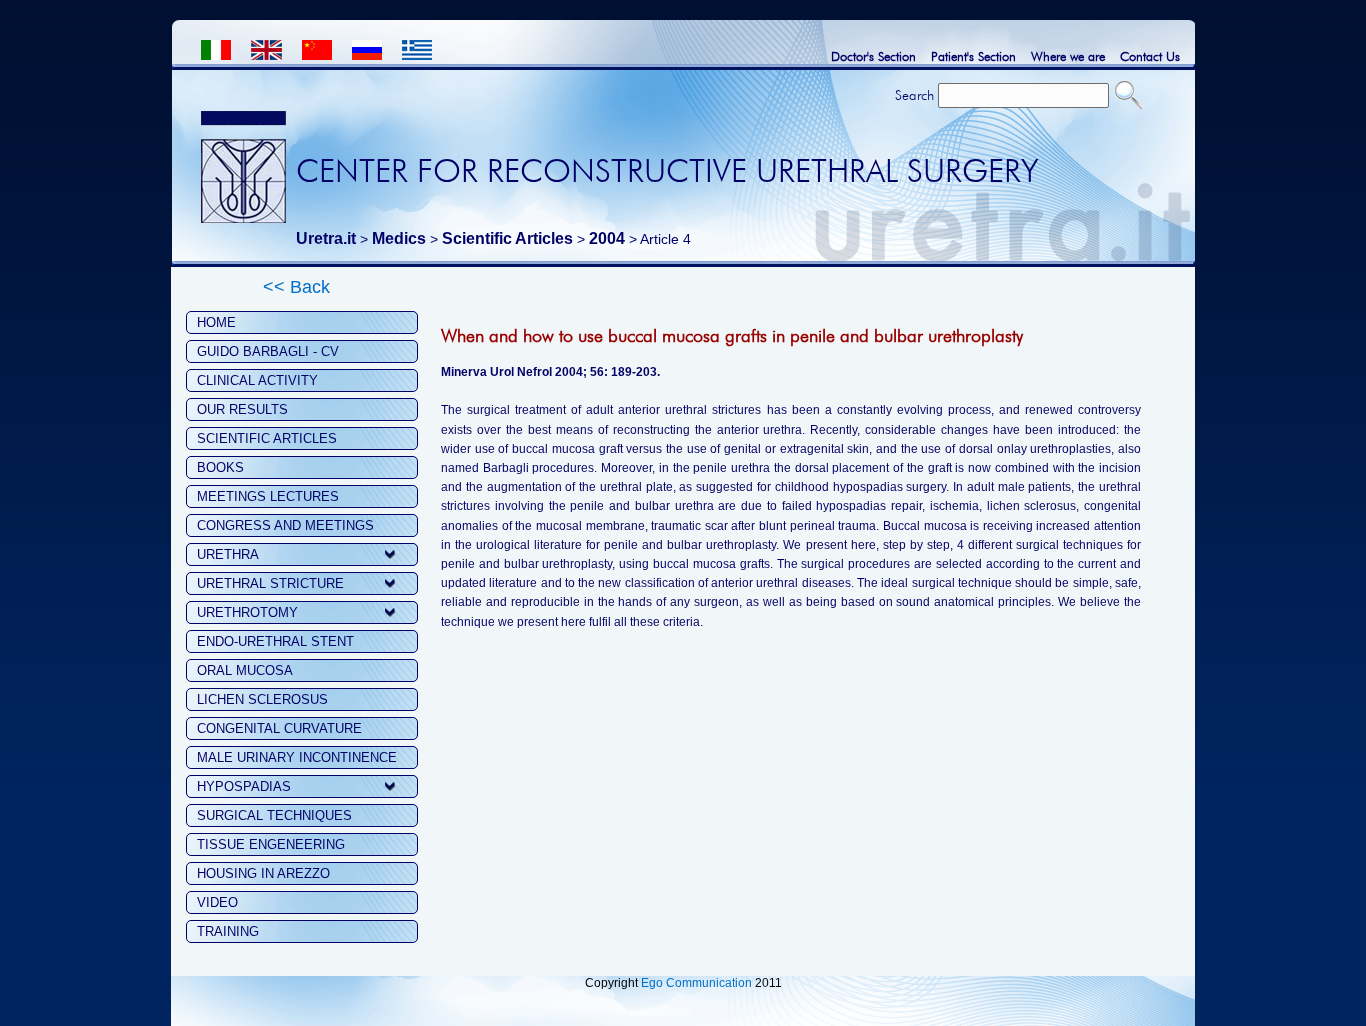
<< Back (296, 287)
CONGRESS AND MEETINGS (285, 525)
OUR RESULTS (242, 409)
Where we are (1068, 56)
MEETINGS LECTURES (268, 496)
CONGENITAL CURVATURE (279, 728)
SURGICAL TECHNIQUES (274, 815)
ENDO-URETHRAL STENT (275, 641)
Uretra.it (326, 238)
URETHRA (228, 554)
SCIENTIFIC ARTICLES (267, 438)
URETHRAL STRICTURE (270, 583)
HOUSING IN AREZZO (263, 873)
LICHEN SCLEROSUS (262, 699)
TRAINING (228, 931)
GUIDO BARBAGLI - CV (268, 351)
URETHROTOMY (247, 612)
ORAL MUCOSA (245, 670)
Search (914, 95)
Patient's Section (973, 56)
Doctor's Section (873, 56)
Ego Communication (696, 983)
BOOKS (220, 467)
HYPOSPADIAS (244, 786)
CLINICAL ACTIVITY (257, 380)
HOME (216, 322)
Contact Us (1150, 56)
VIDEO (217, 902)
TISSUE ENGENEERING (271, 844)
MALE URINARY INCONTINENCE (297, 757)
